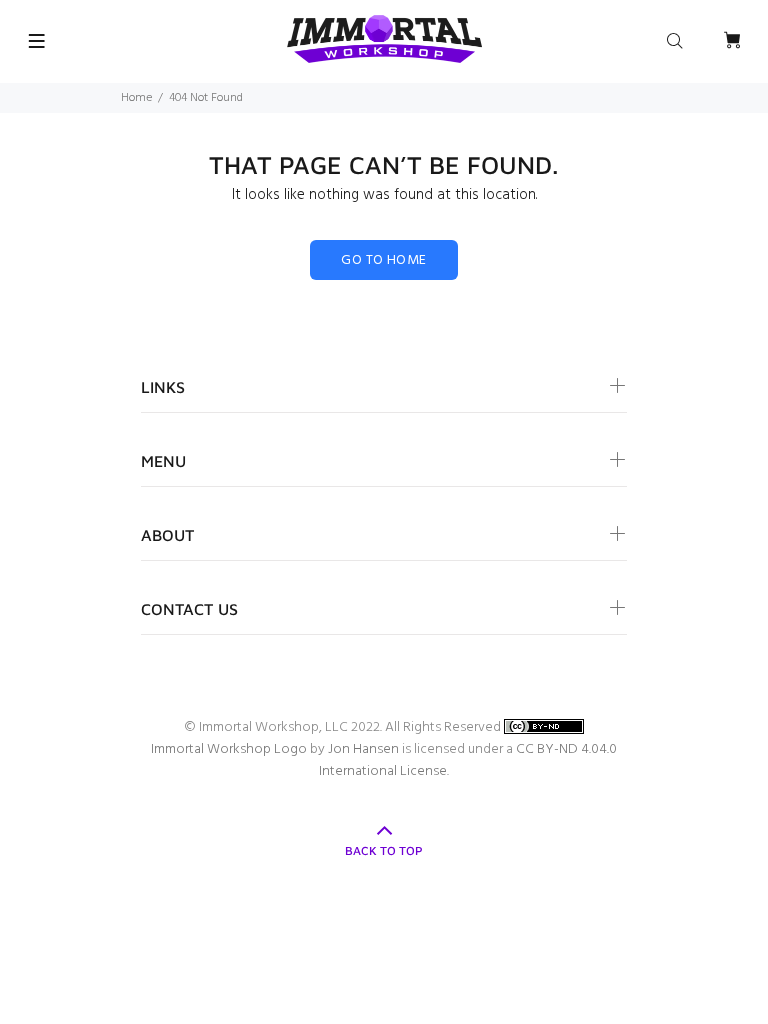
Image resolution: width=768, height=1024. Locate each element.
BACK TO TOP (384, 850)
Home (136, 98)
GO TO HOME (383, 260)
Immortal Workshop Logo (229, 749)
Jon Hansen (363, 749)
